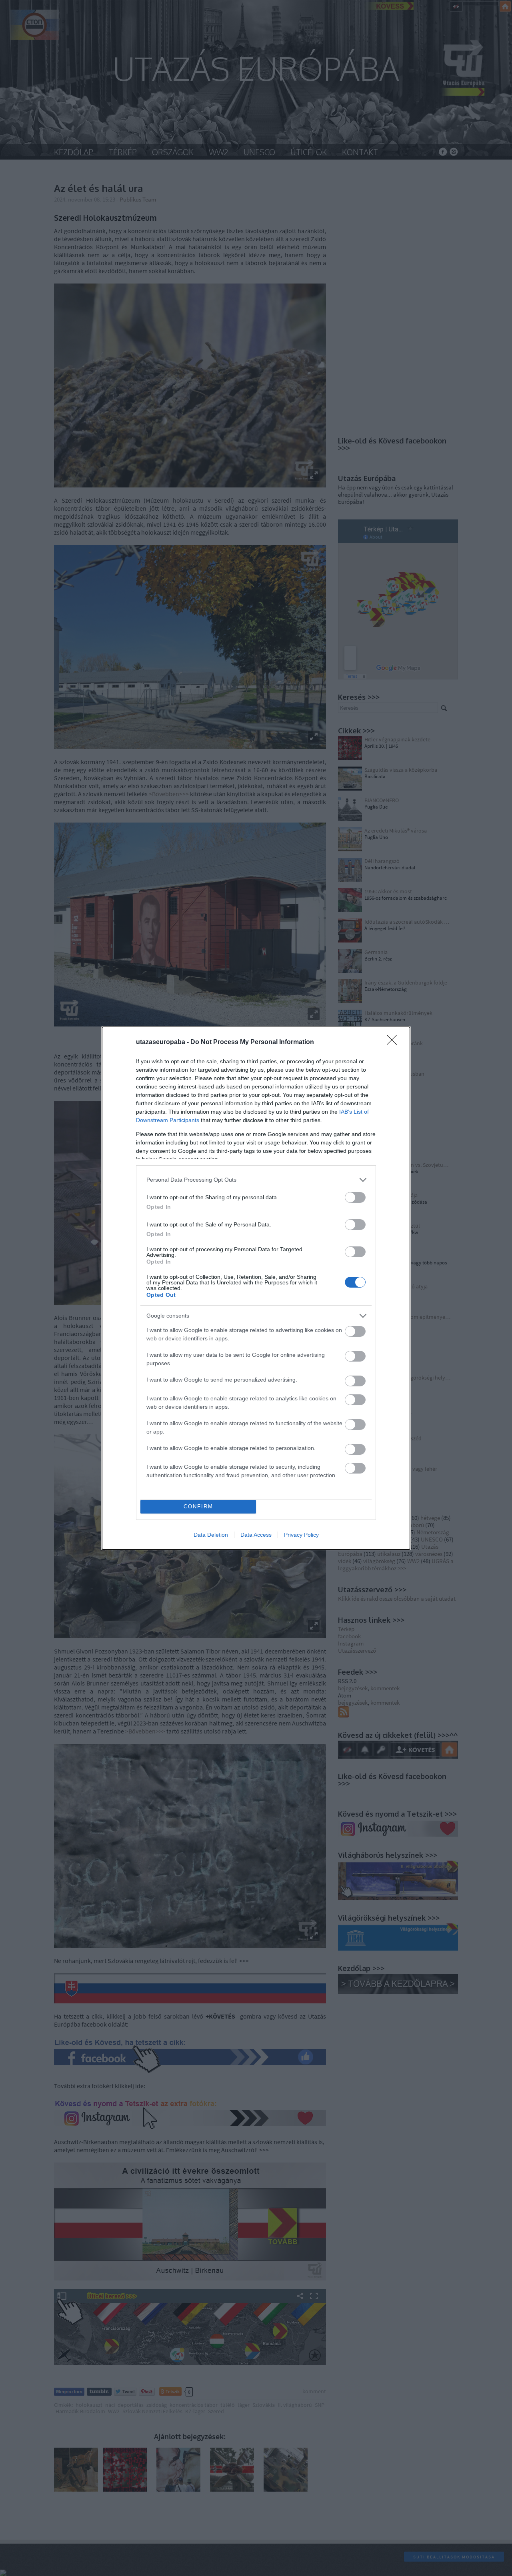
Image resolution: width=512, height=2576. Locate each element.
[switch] (355, 1197)
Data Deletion (211, 1535)
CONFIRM (198, 1507)
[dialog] (256, 1288)
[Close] (394, 1042)
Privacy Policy (301, 1535)
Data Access (256, 1535)
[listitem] (256, 1180)
